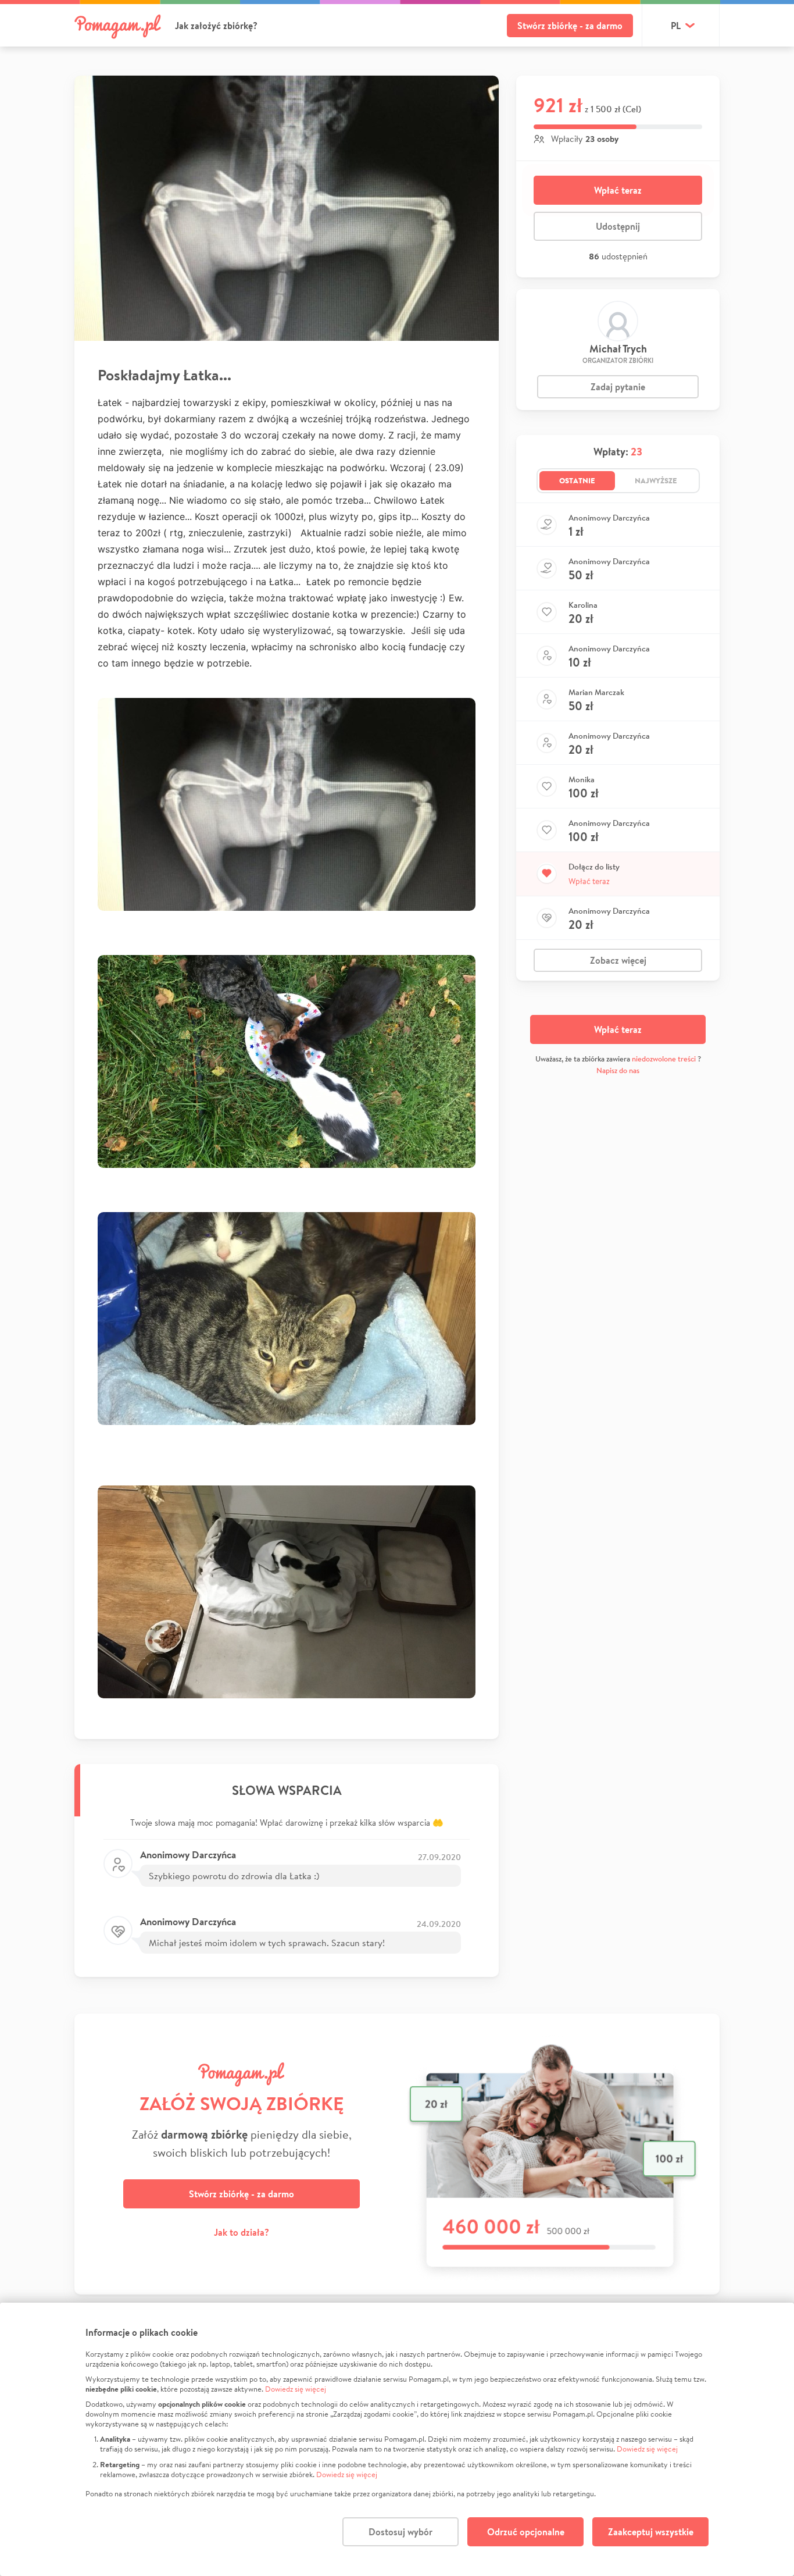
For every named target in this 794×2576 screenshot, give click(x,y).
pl (676, 26)
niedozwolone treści (664, 1059)
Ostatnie (577, 480)
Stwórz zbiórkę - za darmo (570, 26)
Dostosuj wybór (400, 2532)
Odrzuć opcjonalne (526, 2532)
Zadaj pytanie (618, 387)
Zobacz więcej (618, 960)
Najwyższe (656, 480)
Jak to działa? (242, 2232)
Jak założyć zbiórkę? (216, 26)
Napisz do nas (618, 1070)
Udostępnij (618, 226)
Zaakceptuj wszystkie (651, 2532)
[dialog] (397, 2439)
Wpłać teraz (618, 190)
